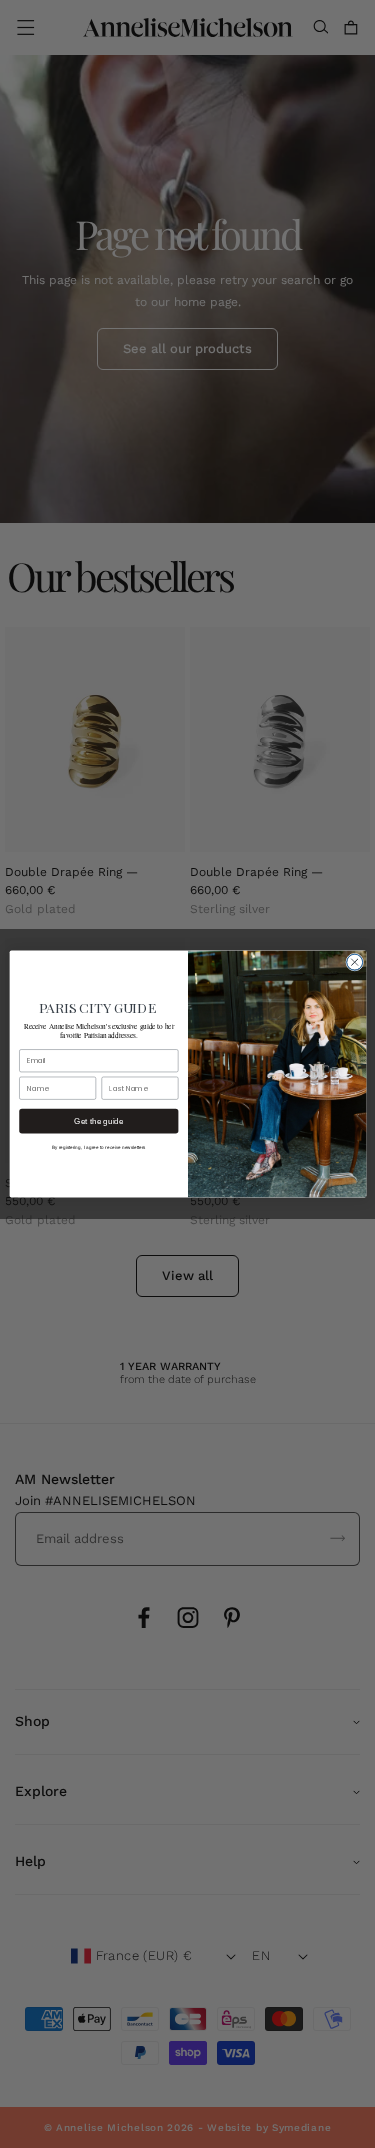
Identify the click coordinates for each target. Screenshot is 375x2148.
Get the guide (98, 1121)
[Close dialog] (354, 962)
